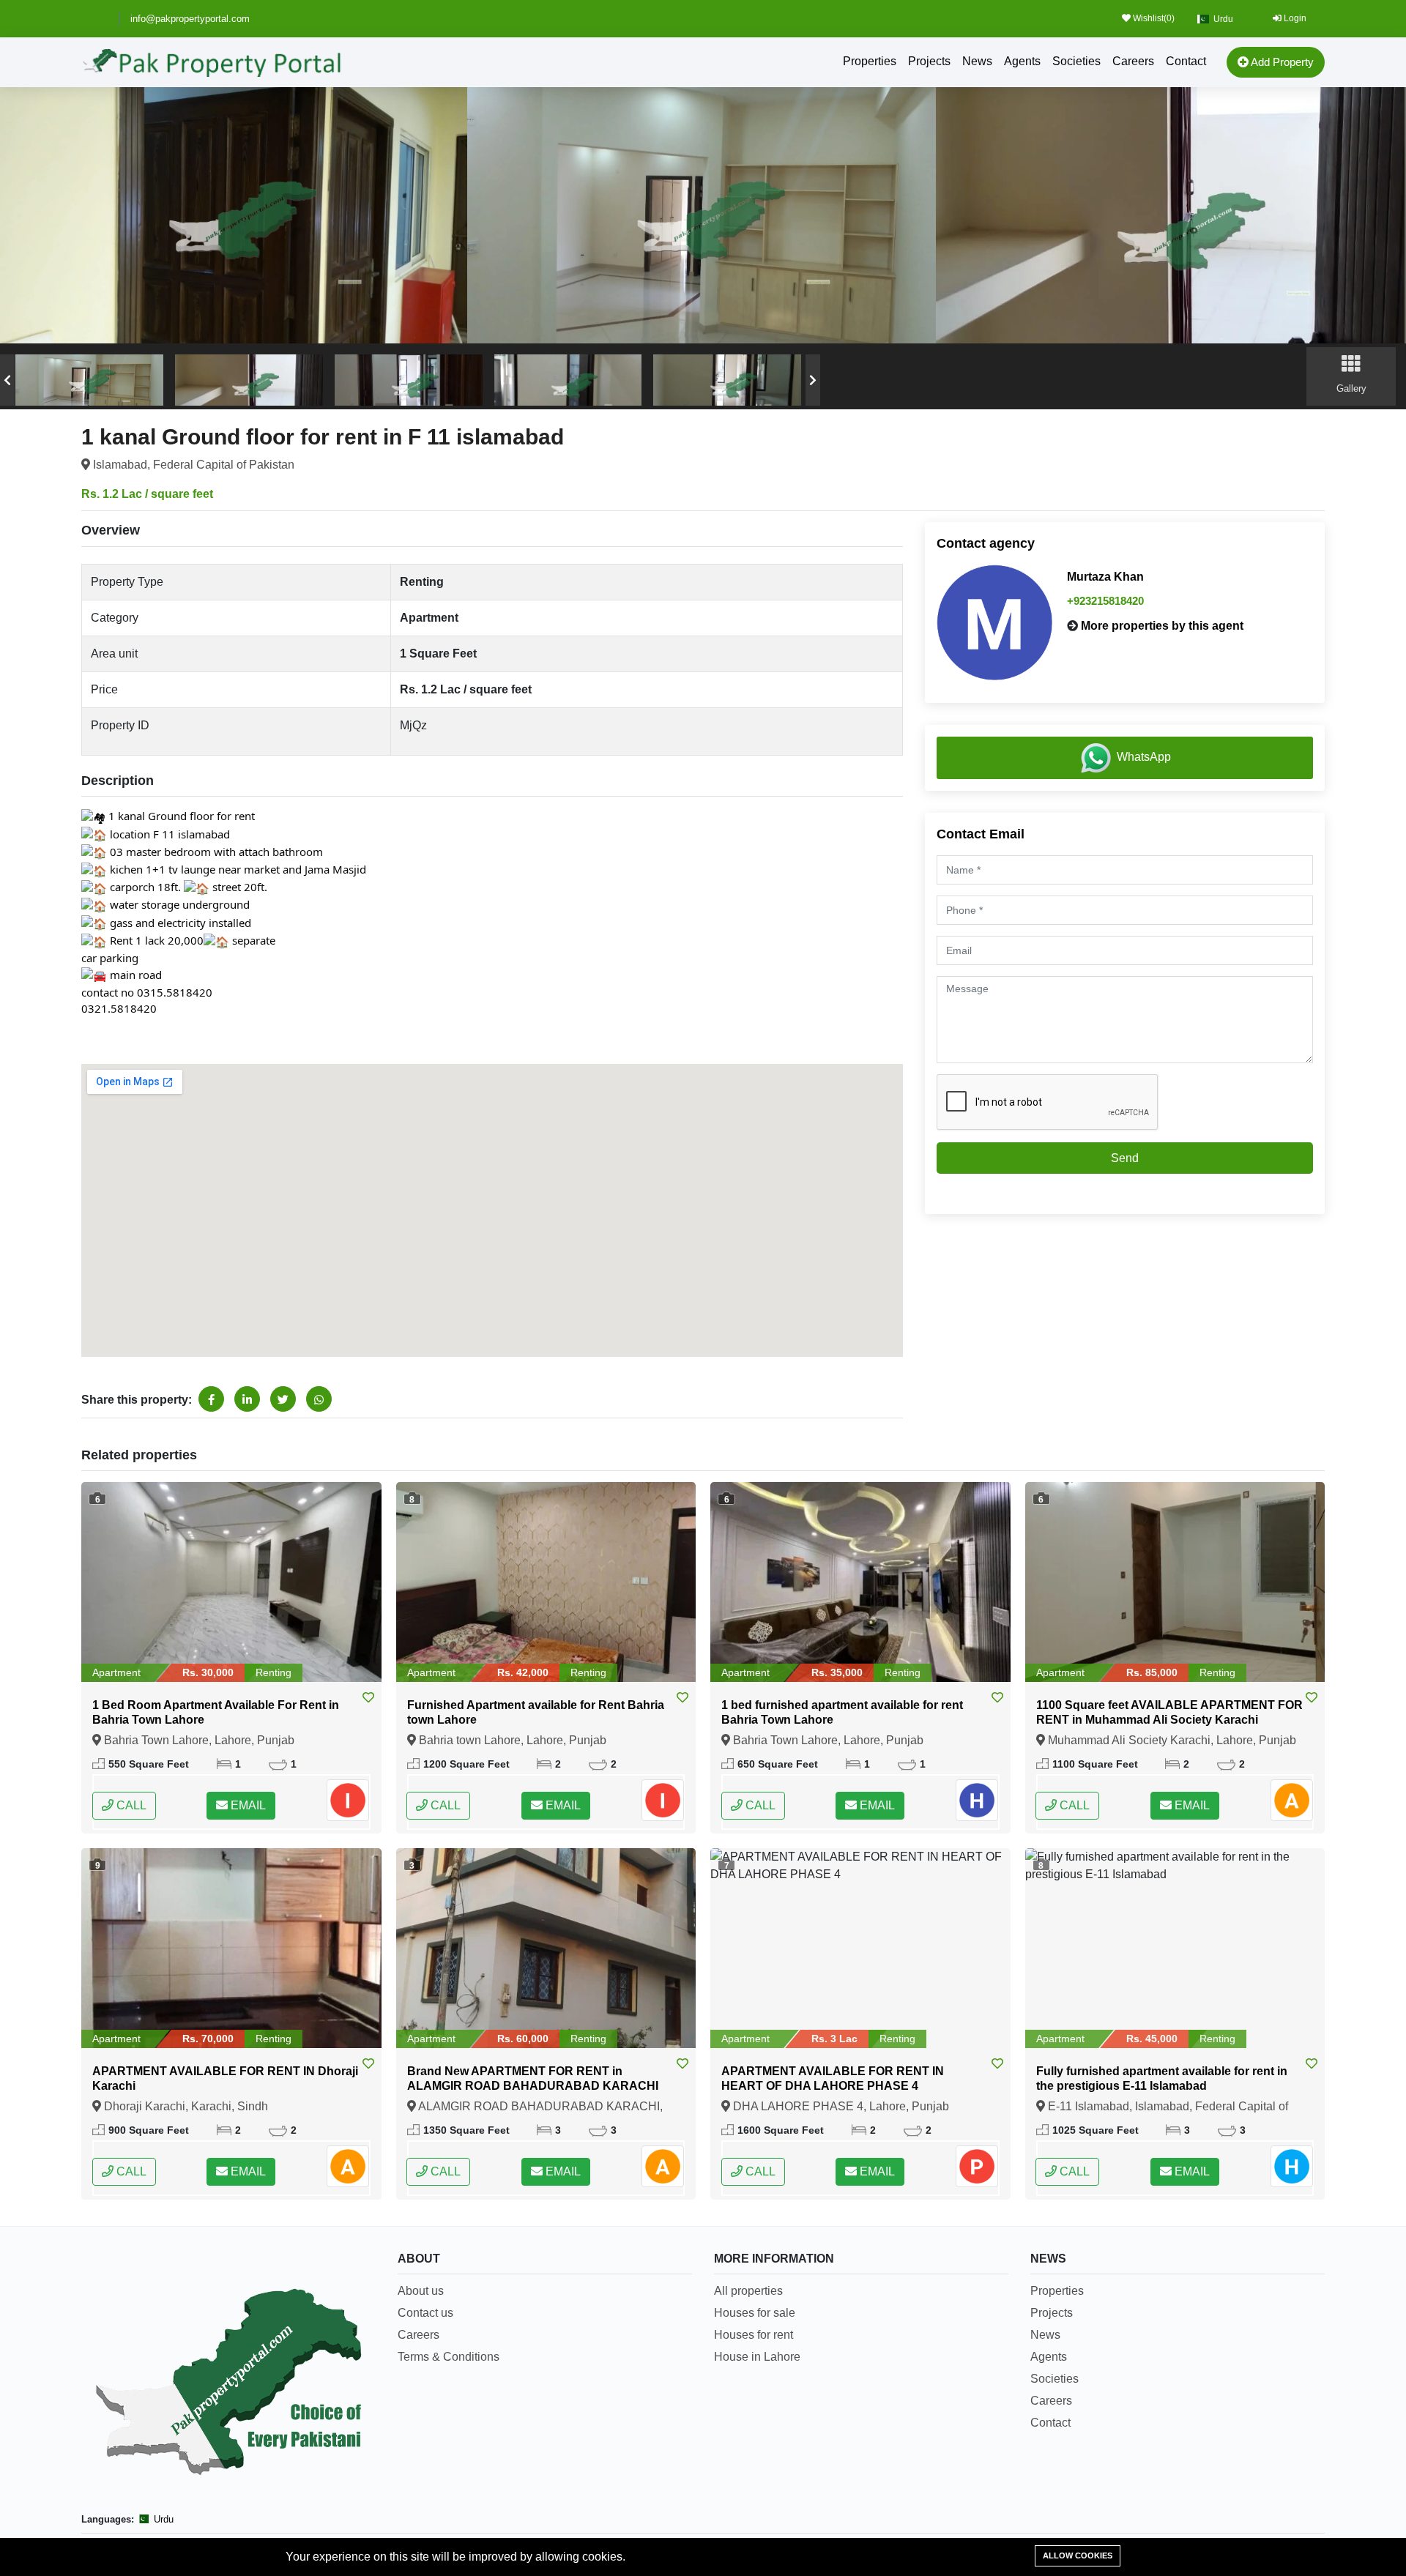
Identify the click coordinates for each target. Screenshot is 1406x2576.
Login (1294, 18)
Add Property (1281, 62)
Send (1125, 1158)
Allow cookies (1078, 2555)
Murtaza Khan (1105, 577)
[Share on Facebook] (211, 1399)
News (977, 61)
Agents (1022, 61)
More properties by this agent (1162, 626)
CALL (130, 1805)
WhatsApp (1144, 757)
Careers (1133, 61)
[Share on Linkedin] (247, 1399)
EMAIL (247, 1805)
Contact (1186, 61)
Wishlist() (1153, 18)
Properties (870, 61)
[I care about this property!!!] (368, 1698)
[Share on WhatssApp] (319, 1399)
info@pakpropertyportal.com (190, 19)
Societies (1076, 61)
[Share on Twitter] (283, 1399)
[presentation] (7, 380)
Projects (929, 61)
